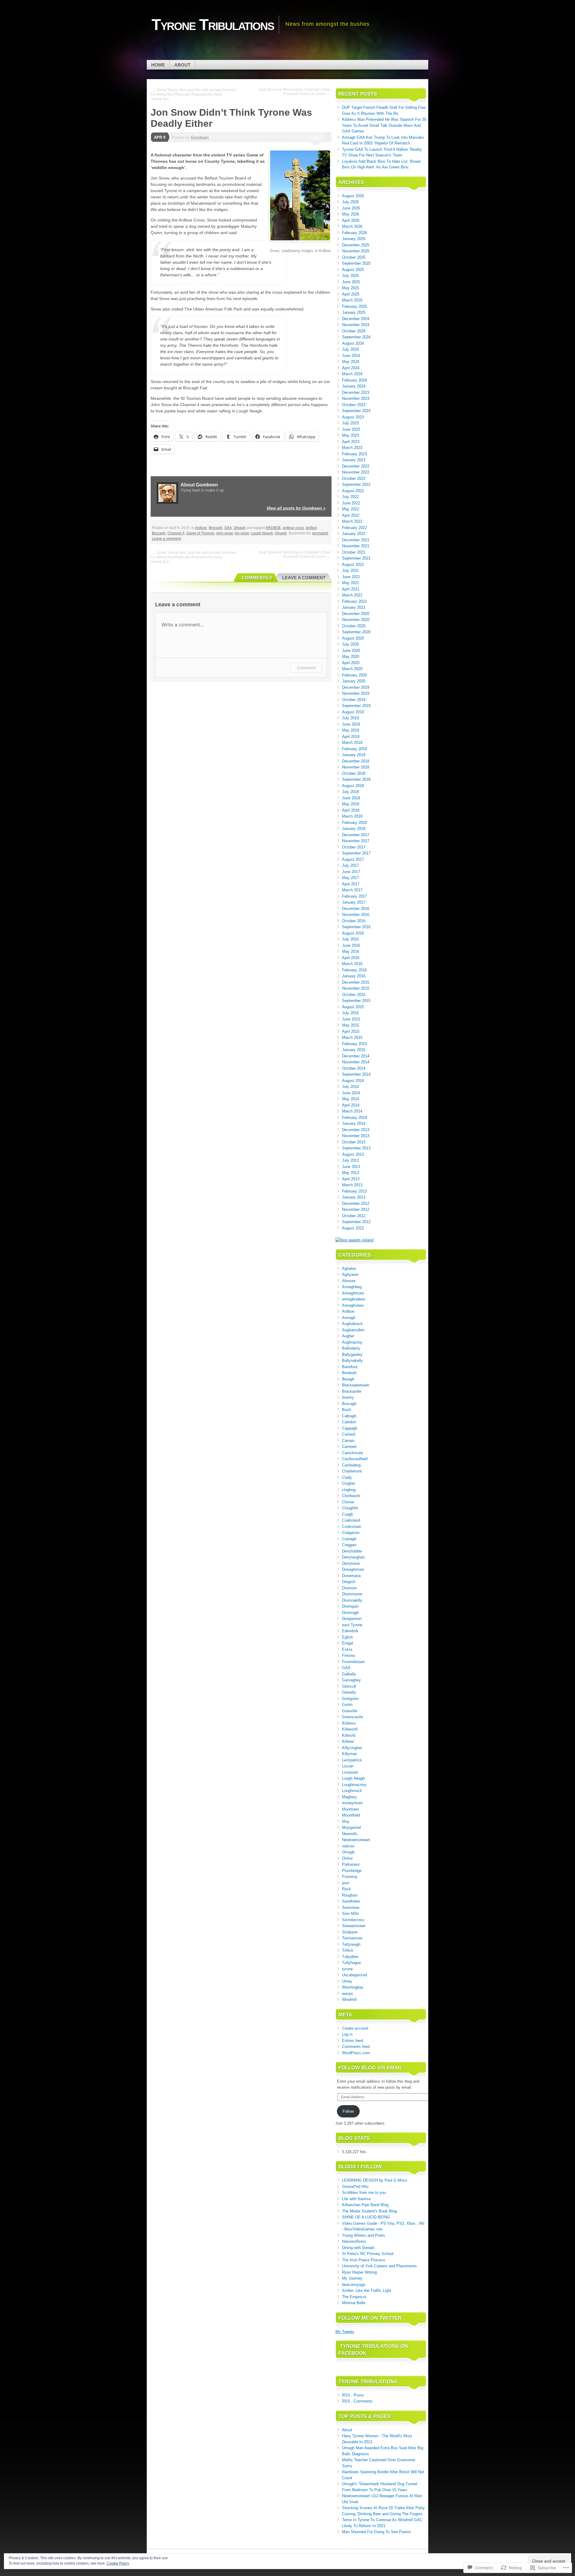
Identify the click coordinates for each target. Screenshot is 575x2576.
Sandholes (351, 1901)
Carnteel (349, 1447)
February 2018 (354, 823)
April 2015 (351, 1031)
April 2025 (351, 294)
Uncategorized (354, 1975)
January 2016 (354, 976)
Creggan (349, 1545)
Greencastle (352, 1717)
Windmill (349, 2000)
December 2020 (356, 614)
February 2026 (354, 233)
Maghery (349, 1797)
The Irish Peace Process (364, 2260)
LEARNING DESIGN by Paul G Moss (375, 2180)
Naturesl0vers (354, 2241)
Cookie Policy (118, 2563)
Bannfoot (350, 1367)
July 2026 (350, 202)
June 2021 (351, 577)
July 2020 (350, 644)
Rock (346, 1889)
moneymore (352, 1803)
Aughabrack (352, 1324)
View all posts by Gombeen (296, 508)
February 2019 (354, 749)
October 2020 (354, 626)
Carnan (348, 1441)
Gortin (347, 1705)
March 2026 (352, 226)
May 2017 (351, 878)
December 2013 (356, 1130)
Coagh (348, 1514)
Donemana (351, 1576)
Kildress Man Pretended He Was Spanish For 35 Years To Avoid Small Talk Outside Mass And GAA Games (384, 125)
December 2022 (356, 466)
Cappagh (350, 1428)
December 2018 (356, 761)
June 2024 (351, 356)
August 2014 (353, 1081)
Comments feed (356, 2047)
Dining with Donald (358, 2248)
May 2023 (351, 435)
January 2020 (354, 681)
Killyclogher (352, 1748)
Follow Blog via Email (370, 2068)
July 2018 (350, 792)
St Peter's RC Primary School (368, 2254)
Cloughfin (350, 1508)
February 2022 (354, 528)
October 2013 (354, 1142)
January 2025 (354, 312)
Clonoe (348, 1502)
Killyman (349, 1754)
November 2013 (356, 1136)
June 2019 (351, 724)
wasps (348, 1994)
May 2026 (351, 214)
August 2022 (353, 491)
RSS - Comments (357, 2401)
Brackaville (352, 1391)
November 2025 (356, 251)
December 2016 (356, 909)
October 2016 (354, 921)
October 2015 (354, 995)
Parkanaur (351, 1864)
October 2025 (354, 257)
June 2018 (351, 798)
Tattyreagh (351, 1944)
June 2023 (351, 429)
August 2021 (353, 565)
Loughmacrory (354, 1785)
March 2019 (352, 743)
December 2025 (356, 245)
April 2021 (351, 589)
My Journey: (353, 2278)
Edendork (350, 1631)
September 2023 (356, 411)
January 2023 (354, 460)
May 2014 (351, 1099)
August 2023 (353, 417)
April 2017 (351, 884)
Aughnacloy (352, 1342)
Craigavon (351, 1533)
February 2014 (354, 1117)
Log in (347, 2034)
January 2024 (354, 386)
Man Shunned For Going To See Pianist (376, 2532)
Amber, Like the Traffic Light (367, 2291)
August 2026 (353, 196)
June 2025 (351, 282)
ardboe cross (293, 528)
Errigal (348, 1643)
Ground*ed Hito (355, 2187)
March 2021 (352, 595)
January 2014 (354, 1123)
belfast (311, 528)
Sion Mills (351, 1913)
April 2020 (351, 663)
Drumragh (350, 1613)
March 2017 (352, 890)
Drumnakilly (352, 1600)
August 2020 (353, 638)
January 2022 (354, 534)
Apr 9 (160, 137)
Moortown (350, 1809)
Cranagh (349, 1539)
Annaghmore (353, 1293)
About (182, 65)
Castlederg (351, 1465)
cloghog (349, 1490)
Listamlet (350, 1772)
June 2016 (351, 945)
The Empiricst (354, 2297)
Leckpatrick (352, 1760)
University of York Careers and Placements (379, 2266)
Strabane (350, 1932)
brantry (348, 1397)
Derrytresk (351, 1563)
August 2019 (353, 712)
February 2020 (354, 675)
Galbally (349, 1674)
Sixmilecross (353, 1920)
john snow (224, 533)
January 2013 (354, 1197)
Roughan (350, 1895)
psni (346, 1883)
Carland (349, 1434)
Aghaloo (349, 1269)
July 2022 (350, 497)
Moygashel (351, 1827)
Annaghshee (353, 1305)
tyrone (347, 1969)
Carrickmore (352, 1453)
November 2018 (356, 767)
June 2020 (351, 651)
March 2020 (352, 669)
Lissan (348, 1766)
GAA (228, 528)
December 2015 (356, 982)
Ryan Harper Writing (359, 2272)
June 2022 (351, 503)
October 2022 (354, 478)
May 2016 (351, 951)
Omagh (240, 528)
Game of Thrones (200, 533)
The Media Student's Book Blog (369, 2211)
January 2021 (354, 607)
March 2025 (352, 300)
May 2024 (351, 362)
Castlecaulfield (355, 1459)
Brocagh (216, 528)
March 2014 (352, 1111)
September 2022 (356, 484)
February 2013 (354, 1191)
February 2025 (354, 306)
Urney (347, 1981)
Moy (346, 1821)
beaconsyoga (354, 2285)
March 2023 (352, 448)
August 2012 (353, 1228)
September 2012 (356, 1222)
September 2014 (356, 1074)
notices (348, 1846)
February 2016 (354, 970)
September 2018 (356, 779)
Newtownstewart (356, 1840)
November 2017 (356, 841)
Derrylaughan (353, 1557)
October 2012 (354, 1216)
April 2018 (351, 810)
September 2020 (356, 632)
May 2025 (351, 288)
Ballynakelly (352, 1361)
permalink (320, 533)
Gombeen (200, 137)
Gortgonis (350, 1699)
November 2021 (356, 546)
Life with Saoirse (356, 2199)
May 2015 (351, 1025)
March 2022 (352, 521)
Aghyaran (350, 1275)
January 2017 (354, 902)
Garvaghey (351, 1680)
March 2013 (352, 1185)
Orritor (347, 1858)
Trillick (348, 1950)
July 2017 (350, 865)
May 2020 (351, 657)
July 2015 (350, 1013)
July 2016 (350, 939)
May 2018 (351, 804)
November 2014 (356, 1062)
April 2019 (351, 737)
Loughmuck (352, 1791)
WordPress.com (356, 2053)
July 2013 (350, 1160)
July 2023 (350, 423)
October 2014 (354, 1068)
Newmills (350, 1834)
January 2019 (354, 755)
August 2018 (353, 786)
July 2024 (350, 349)
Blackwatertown (356, 1385)
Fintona (348, 1655)
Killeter (348, 1741)
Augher (348, 1336)
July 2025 (350, 276)
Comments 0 (257, 578)
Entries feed (352, 2041)
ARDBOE (273, 528)
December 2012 (356, 1203)
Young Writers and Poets (364, 2235)
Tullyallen (350, 1957)
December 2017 (356, 835)
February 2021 (354, 601)
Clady (347, 1477)
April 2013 (351, 1179)
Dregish (349, 1582)
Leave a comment (166, 539)
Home (158, 65)
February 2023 (354, 454)
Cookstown (352, 1527)
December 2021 (356, 540)
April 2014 (351, 1105)
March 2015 (352, 1037)
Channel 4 (176, 533)
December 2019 (356, 687)
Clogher (349, 1483)
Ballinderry (351, 1348)
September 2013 (356, 1148)
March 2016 (352, 964)
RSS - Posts (353, 2395)
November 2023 (356, 398)
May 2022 (351, 509)
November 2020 (356, 620)
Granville (350, 1711)
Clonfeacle (351, 1496)
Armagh (349, 1318)
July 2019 (350, 718)
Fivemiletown (353, 1662)
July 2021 (350, 570)
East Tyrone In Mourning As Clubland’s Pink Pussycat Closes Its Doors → (295, 92)
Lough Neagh (262, 533)
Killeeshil (350, 1729)
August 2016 (353, 933)
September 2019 (356, 706)
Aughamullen (353, 1330)
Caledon (349, 1422)
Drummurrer (352, 1594)
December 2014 (356, 1056)
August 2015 (353, 1007)
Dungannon (352, 1619)
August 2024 (353, 343)
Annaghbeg (352, 1287)
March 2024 (352, 374)
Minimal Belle (354, 2303)
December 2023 (356, 392)
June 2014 (351, 1093)
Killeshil (349, 1735)
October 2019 (354, 700)
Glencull (349, 1686)
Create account (355, 2028)
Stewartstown (354, 1926)
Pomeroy (350, 1877)
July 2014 (350, 1087)
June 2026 (351, 208)
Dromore (349, 1588)
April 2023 (351, 442)
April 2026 (351, 220)
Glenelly (349, 1692)
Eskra (347, 1649)
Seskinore (351, 1907)
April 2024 (351, 368)
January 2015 (354, 1050)
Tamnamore (352, 1938)
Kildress (349, 1723)
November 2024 (356, 325)
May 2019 (351, 730)
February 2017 (354, 896)
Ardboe (201, 528)
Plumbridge (352, 1871)
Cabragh (349, 1416)
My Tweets (345, 2332)
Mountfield (351, 1815)
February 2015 (354, 1044)
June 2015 (351, 1019)
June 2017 (351, 872)
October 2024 (354, 331)
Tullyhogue (351, 1963)
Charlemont (352, 1471)
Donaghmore (353, 1569)
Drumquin (350, 1606)
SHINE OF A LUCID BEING (366, 2217)
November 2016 (356, 915)
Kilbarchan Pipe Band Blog (365, 2205)
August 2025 (353, 270)
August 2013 (353, 1154)
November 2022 (356, 472)
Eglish (347, 1637)
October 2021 (354, 552)
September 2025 (356, 263)
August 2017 (353, 859)
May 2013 (351, 1173)
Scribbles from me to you (364, 2193)
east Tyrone (352, 1625)
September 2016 (356, 927)
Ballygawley (352, 1355)
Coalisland (351, 1520)
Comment (306, 668)
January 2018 (354, 829)
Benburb (349, 1373)
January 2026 (354, 239)
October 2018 (354, 773)
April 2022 (351, 515)
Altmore (349, 1281)
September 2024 (356, 337)
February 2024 (354, 380)
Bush (346, 1410)
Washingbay (353, 1987)
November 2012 (356, 1209)
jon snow (242, 533)
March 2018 (352, 816)
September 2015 (356, 1001)
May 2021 (351, 583)
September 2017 (356, 853)
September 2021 (356, 558)
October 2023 (354, 405)
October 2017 (354, 847)
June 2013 (351, 1167)
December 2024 (356, 319)
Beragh (348, 1379)
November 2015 (356, 988)
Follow (348, 2111)
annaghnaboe (354, 1299)
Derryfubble (352, 1551)
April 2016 (351, 958)
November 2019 (356, 693)
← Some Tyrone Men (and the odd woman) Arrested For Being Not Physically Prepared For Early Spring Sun (193, 94)
